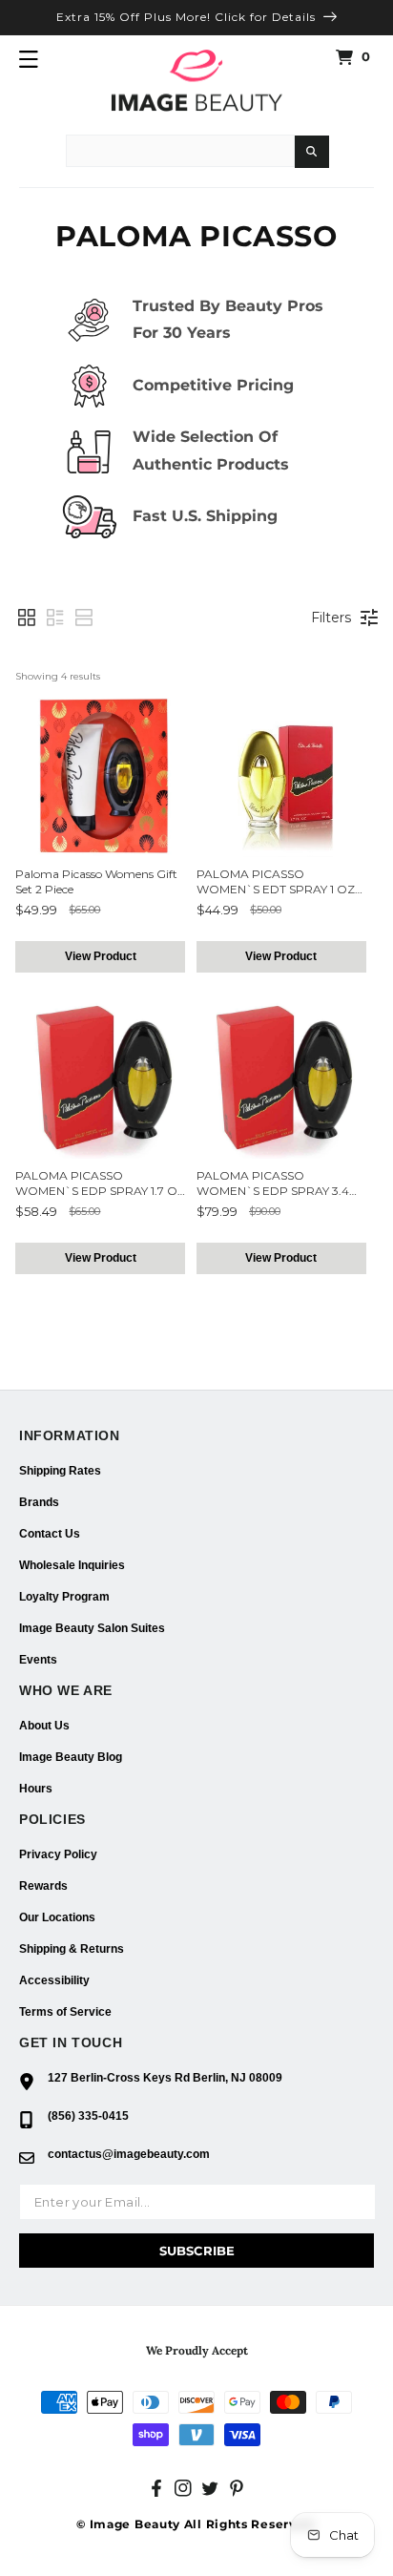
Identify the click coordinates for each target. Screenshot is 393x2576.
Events (38, 1660)
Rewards (43, 1886)
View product (101, 956)
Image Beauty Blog (71, 1757)
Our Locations (57, 1917)
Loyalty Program (64, 1597)
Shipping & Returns (72, 1949)
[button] (29, 59)
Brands (39, 1502)
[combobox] (180, 151)
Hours (36, 1789)
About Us (44, 1726)
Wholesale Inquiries (72, 1565)
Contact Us (50, 1534)
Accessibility (54, 1980)
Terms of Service (65, 2012)
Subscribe (197, 2251)
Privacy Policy (58, 1854)
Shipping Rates (60, 1471)
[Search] (312, 152)
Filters (331, 618)
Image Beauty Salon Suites (92, 1628)
